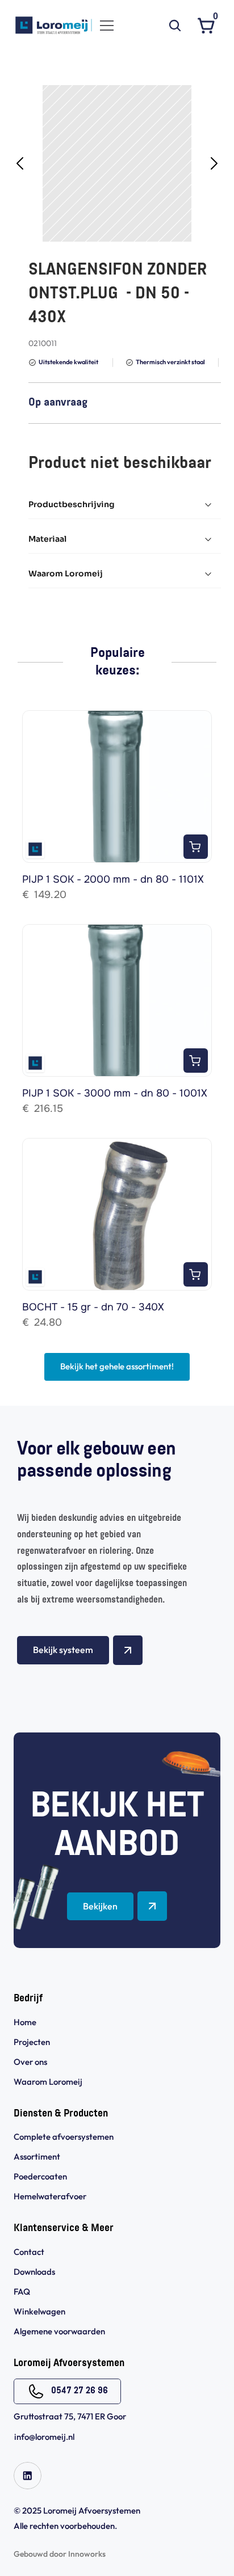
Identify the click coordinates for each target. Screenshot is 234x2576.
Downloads (34, 2272)
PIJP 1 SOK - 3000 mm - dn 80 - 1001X (115, 1093)
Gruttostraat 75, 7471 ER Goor (70, 2416)
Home (25, 2022)
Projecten (32, 2042)
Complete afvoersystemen (64, 2137)
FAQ (22, 2292)
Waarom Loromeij (48, 2082)
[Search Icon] (175, 26)
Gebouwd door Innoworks (60, 2554)
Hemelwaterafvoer (50, 2196)
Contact (29, 2252)
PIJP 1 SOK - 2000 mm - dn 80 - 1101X (113, 879)
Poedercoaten (40, 2176)
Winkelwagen (39, 2311)
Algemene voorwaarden (60, 2331)
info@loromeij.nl (44, 2437)
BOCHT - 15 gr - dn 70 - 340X (93, 1307)
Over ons (30, 2062)
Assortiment (37, 2156)
